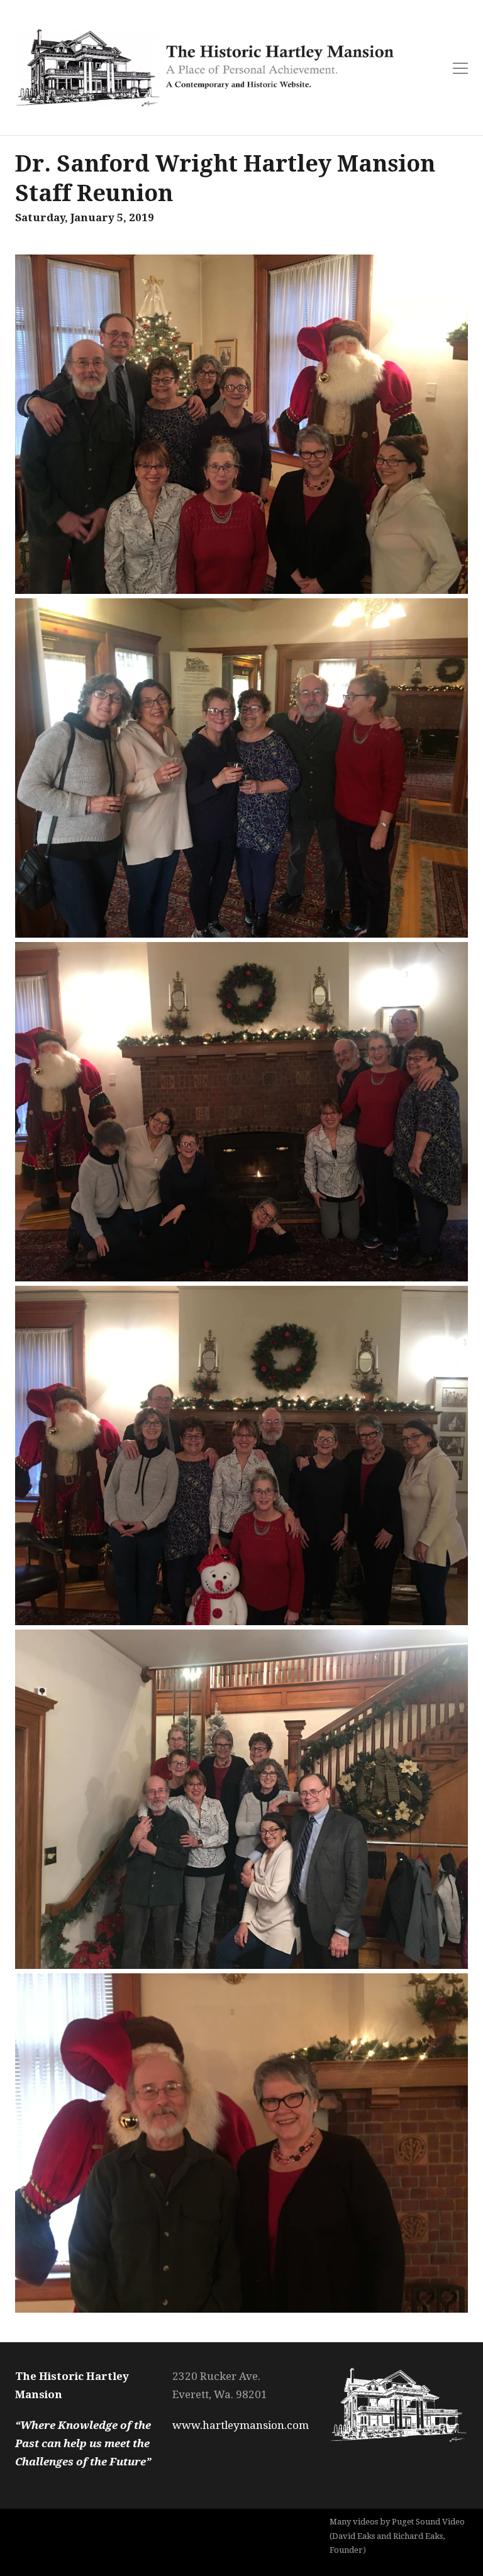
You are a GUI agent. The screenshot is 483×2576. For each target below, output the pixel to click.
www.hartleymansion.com (241, 2425)
